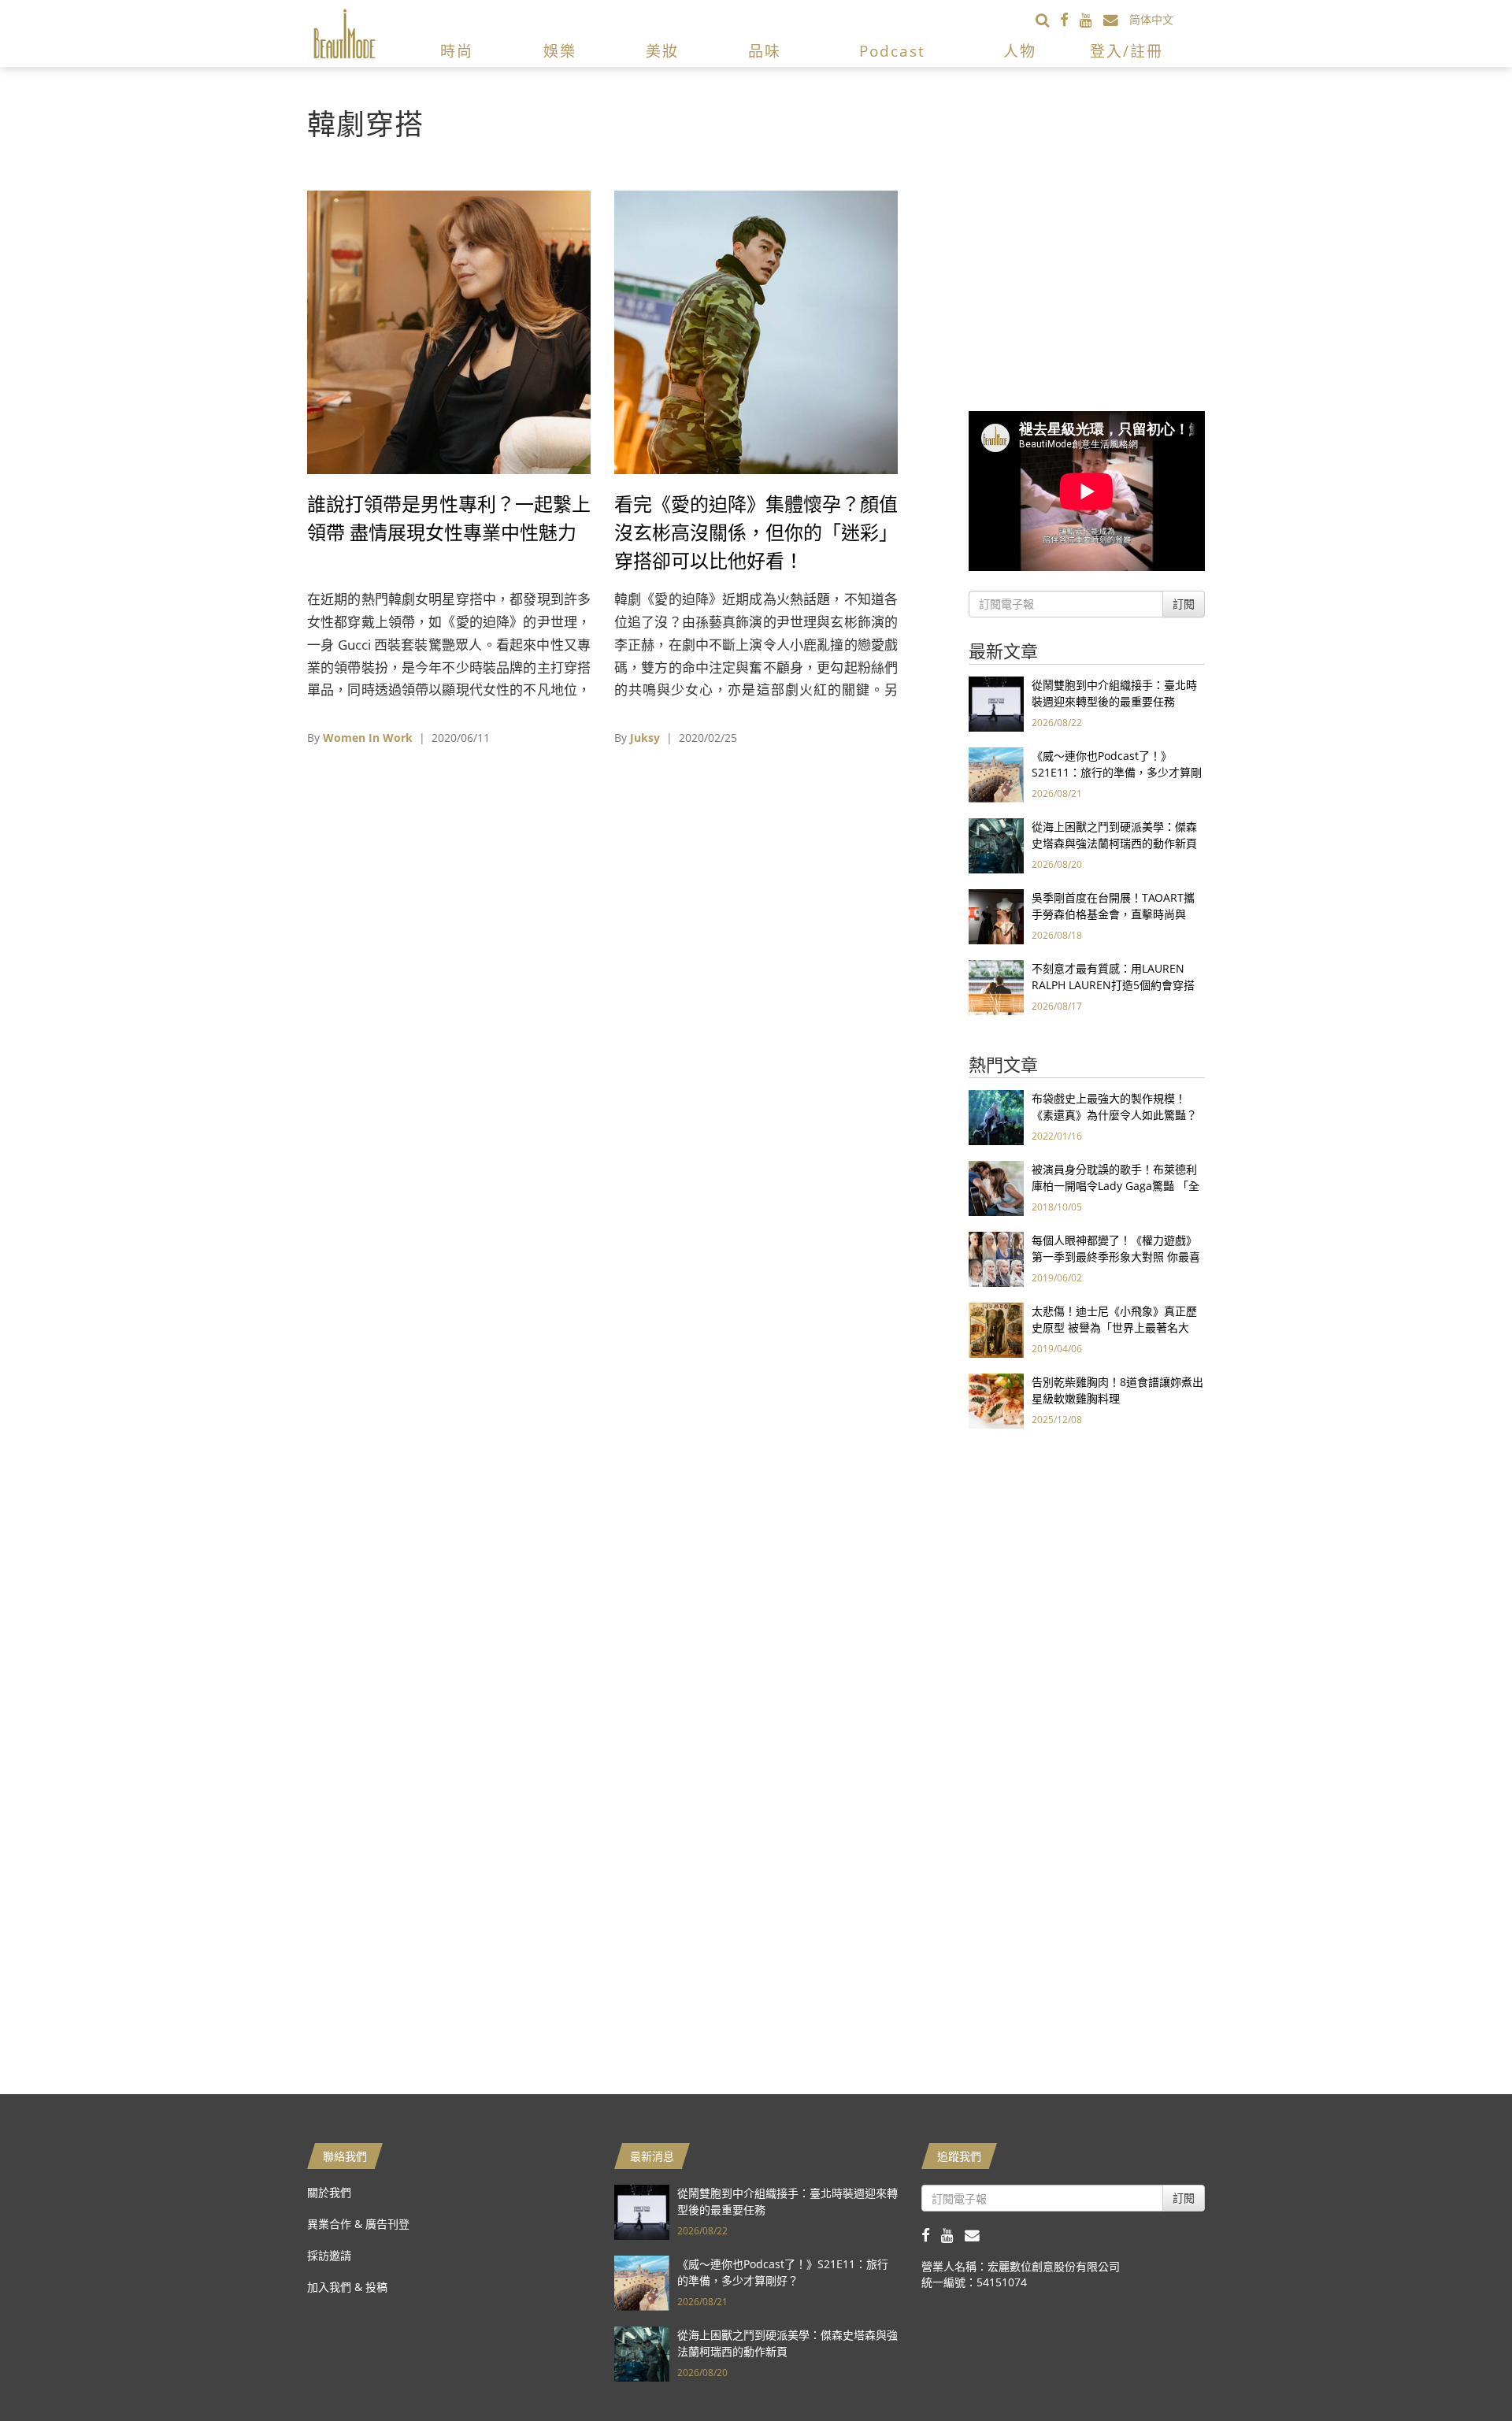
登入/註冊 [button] (1127, 51)
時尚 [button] (457, 51)
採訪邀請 (329, 2255)
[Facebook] (1070, 19)
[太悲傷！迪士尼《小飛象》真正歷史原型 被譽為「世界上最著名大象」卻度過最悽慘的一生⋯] (996, 1329)
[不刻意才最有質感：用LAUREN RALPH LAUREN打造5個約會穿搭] (996, 986)
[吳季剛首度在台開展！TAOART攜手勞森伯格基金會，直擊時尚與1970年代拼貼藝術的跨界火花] (996, 916)
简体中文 (1151, 19)
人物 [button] (1020, 51)
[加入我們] (1116, 19)
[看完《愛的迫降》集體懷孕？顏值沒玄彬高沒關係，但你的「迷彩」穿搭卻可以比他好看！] (756, 331)
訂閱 (1184, 604)
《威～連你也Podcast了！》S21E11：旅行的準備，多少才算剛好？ (1117, 772)
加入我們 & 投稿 (347, 2287)
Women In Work (368, 738)
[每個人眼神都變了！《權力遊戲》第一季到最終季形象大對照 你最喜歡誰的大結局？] (996, 1258)
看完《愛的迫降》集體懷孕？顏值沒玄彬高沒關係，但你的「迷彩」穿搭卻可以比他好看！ (756, 532)
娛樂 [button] (560, 51)
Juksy (645, 738)
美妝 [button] (662, 51)
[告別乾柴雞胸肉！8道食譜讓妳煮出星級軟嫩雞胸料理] (996, 1400)
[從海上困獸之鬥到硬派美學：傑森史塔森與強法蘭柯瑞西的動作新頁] (996, 845)
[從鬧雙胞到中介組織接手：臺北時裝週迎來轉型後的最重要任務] (996, 703)
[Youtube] (1091, 19)
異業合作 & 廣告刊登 (358, 2224)
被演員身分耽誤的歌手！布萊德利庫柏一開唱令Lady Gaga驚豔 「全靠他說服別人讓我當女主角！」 (1115, 1186)
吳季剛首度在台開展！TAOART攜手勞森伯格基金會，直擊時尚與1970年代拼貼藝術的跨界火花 (1113, 914)
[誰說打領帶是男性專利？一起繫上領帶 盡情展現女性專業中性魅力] (449, 331)
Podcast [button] (892, 51)
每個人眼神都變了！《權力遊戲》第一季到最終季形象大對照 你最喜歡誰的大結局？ (1116, 1257)
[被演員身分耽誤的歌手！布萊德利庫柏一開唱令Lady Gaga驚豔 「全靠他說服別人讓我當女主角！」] (996, 1187)
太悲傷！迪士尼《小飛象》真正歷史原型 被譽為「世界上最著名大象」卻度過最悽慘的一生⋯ (1114, 1327)
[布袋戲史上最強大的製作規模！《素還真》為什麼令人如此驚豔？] (996, 1116)
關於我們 (329, 2192)
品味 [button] (765, 51)
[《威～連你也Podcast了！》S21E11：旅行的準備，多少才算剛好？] (996, 774)
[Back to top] (1461, 2370)
